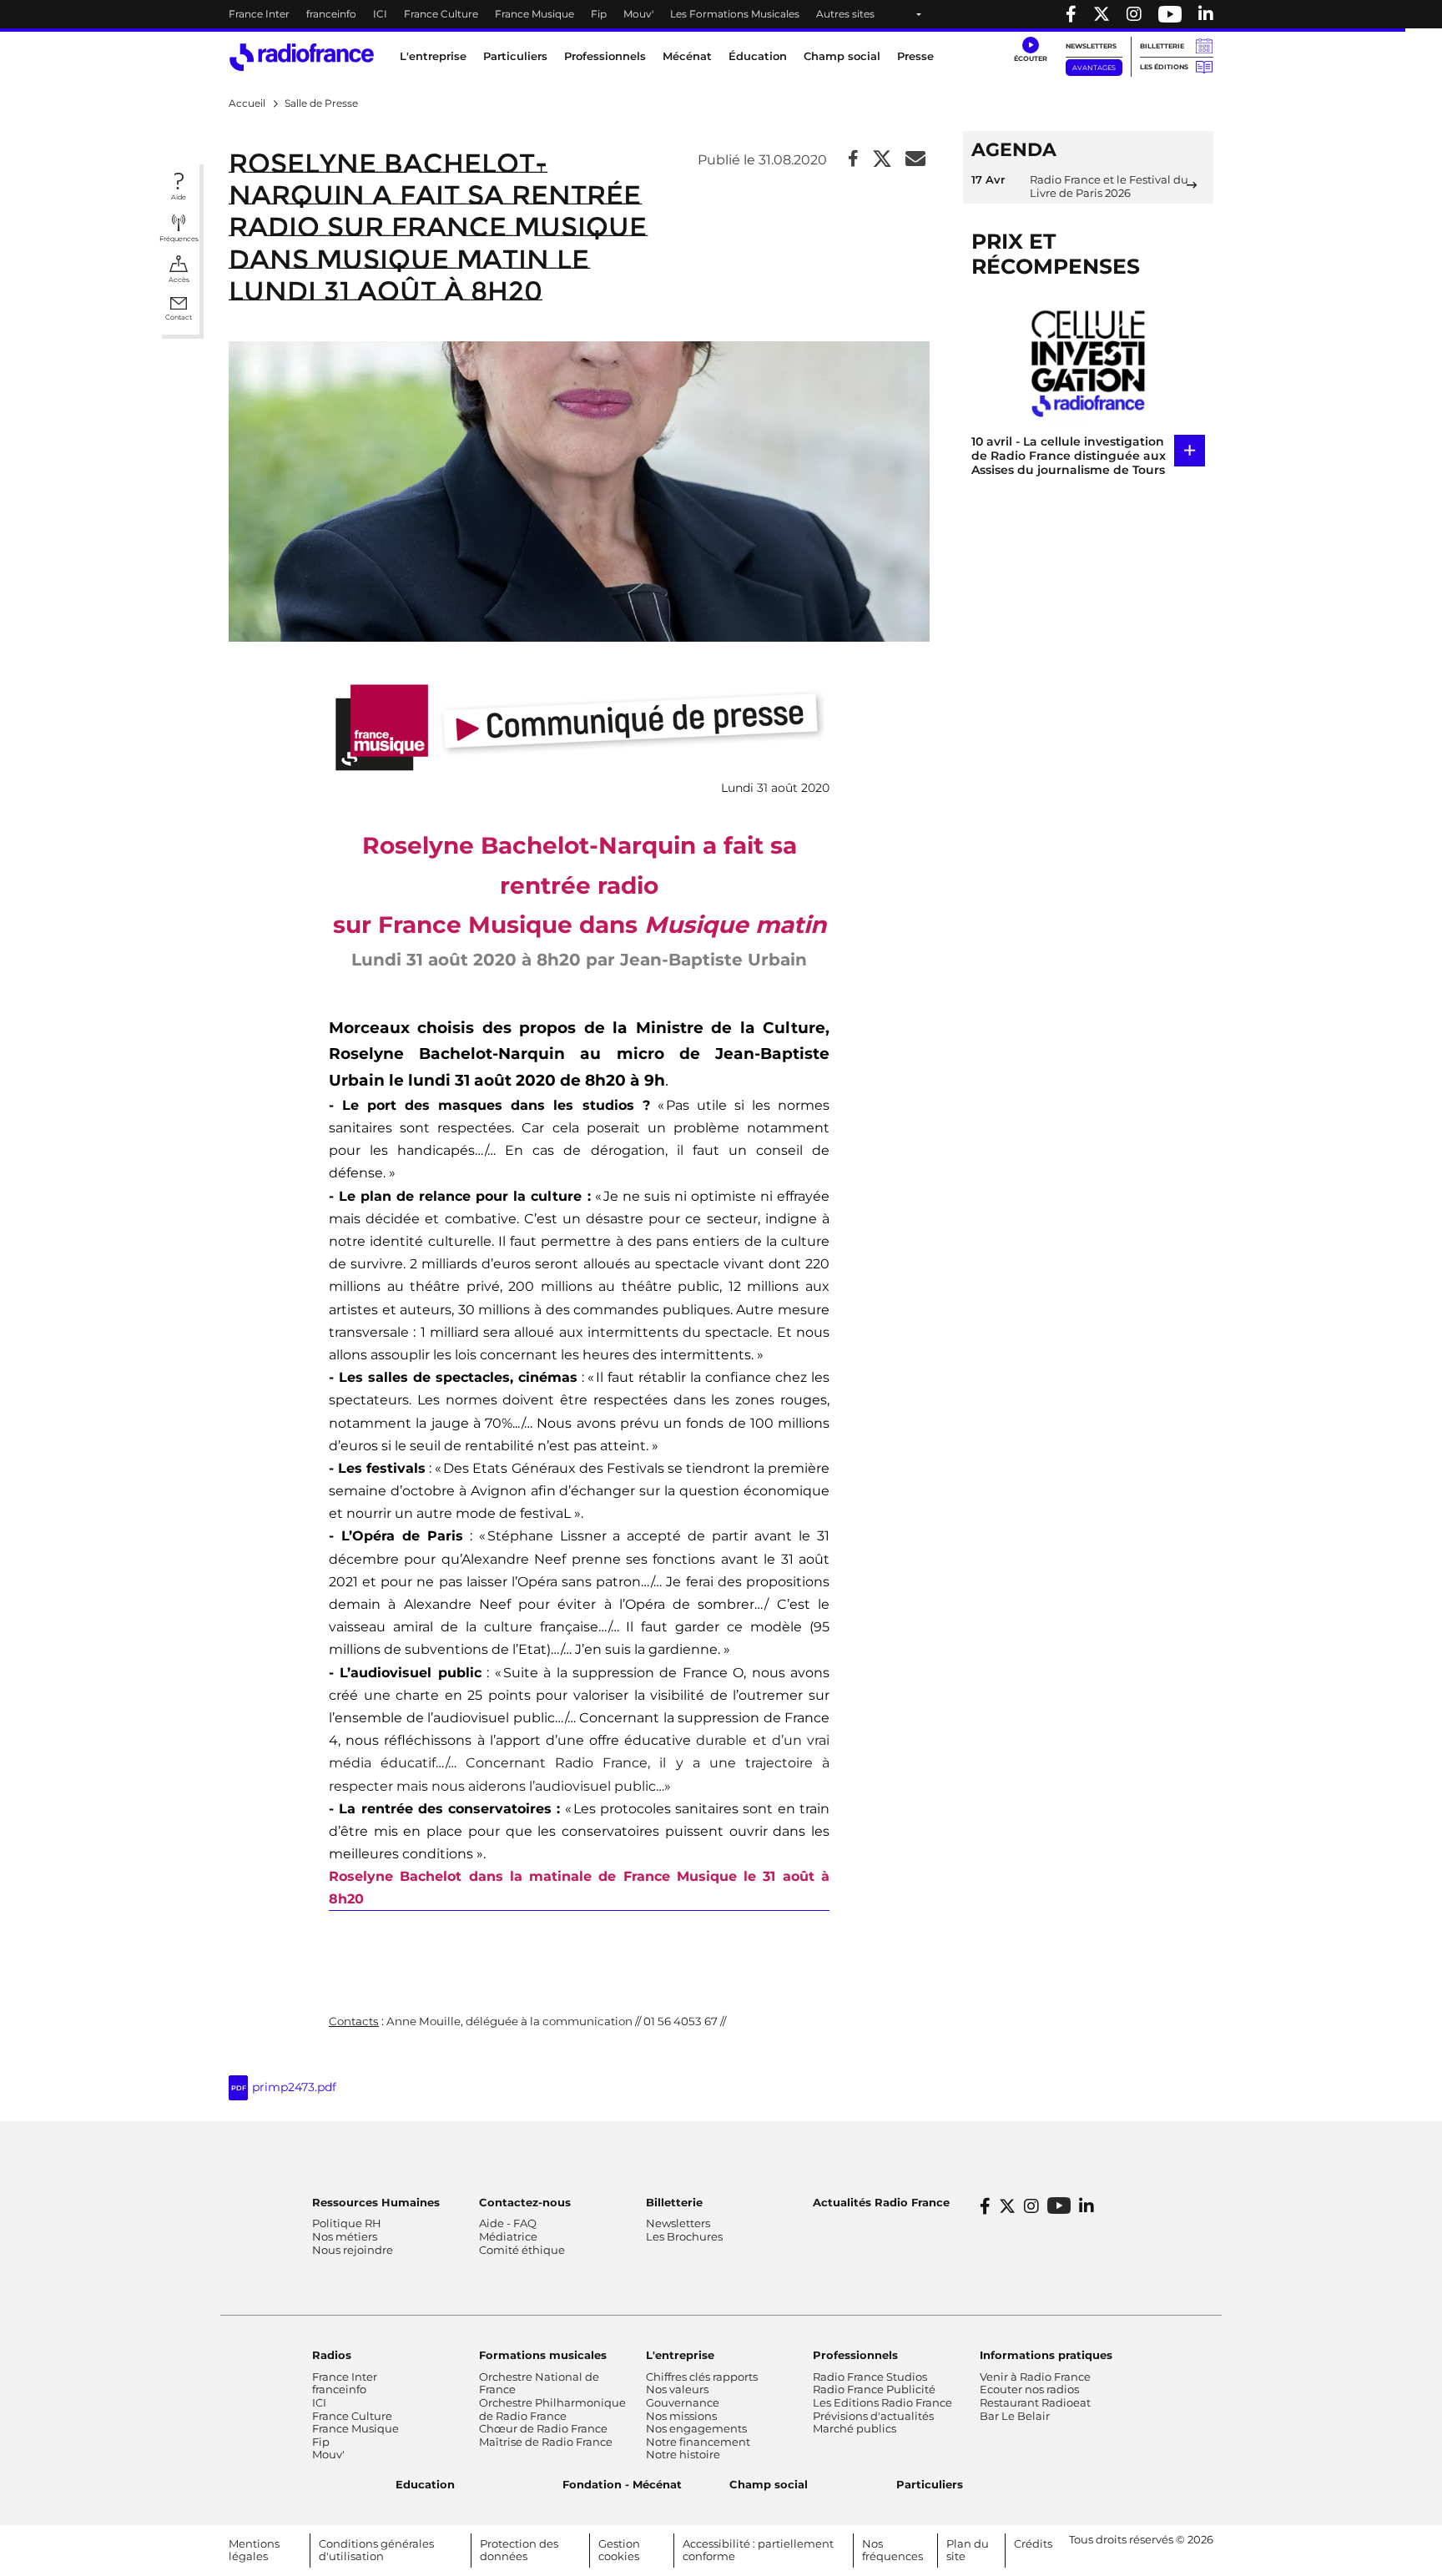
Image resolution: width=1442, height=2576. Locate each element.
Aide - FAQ (508, 2223)
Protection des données (519, 2550)
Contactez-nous (525, 2202)
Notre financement (698, 2442)
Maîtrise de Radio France (546, 2442)
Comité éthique (522, 2250)
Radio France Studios (870, 2377)
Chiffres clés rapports (702, 2377)
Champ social (842, 56)
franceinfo (331, 14)
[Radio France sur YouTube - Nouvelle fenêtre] (1170, 14)
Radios (332, 2355)
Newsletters (1091, 46)
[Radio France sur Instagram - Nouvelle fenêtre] (1134, 14)
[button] (1030, 50)
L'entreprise (680, 2355)
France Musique (534, 14)
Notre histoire (683, 2454)
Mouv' (638, 14)
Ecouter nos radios (1029, 2389)
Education (425, 2484)
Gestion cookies (619, 2550)
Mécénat (687, 56)
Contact (179, 317)
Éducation (758, 56)
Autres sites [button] (845, 14)
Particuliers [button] (515, 56)
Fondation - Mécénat (622, 2484)
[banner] (721, 14)
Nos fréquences (892, 2550)
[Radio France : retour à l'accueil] (302, 57)
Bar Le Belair (1015, 2416)
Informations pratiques (1046, 2355)
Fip (599, 14)
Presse (915, 56)
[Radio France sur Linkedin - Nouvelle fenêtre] (1206, 14)
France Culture (441, 14)
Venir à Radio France (1035, 2377)
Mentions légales (254, 2550)
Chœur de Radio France (543, 2428)
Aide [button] (179, 197)
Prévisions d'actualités (873, 2416)
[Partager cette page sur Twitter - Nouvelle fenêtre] (882, 160)
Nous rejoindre (353, 2250)
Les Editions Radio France (882, 2402)
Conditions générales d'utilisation (376, 2550)
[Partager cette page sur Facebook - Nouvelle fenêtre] (853, 160)
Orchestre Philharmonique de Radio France (552, 2409)
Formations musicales (543, 2355)
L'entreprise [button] (433, 56)
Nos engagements (696, 2428)
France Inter (259, 14)
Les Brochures (684, 2236)
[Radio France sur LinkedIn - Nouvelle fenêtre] (1087, 2206)
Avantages (1094, 68)
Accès (179, 280)
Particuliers (930, 2484)
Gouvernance (683, 2402)
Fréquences (179, 239)
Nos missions (681, 2416)
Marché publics (855, 2428)
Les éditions (1164, 67)
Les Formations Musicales (735, 14)
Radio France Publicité (874, 2389)
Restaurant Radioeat (1035, 2402)
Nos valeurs (677, 2389)
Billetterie (1162, 46)
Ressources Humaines (376, 2202)
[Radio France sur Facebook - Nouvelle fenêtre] (1071, 14)
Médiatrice (508, 2236)
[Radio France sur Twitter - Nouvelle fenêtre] (1102, 14)
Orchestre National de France (539, 2383)
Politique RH (347, 2223)
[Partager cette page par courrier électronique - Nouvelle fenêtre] (915, 160)
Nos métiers (345, 2236)
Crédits (1033, 2543)
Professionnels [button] (605, 56)
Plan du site (968, 2550)
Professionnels (855, 2355)
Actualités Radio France (881, 2202)
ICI (380, 14)
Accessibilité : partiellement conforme (758, 2550)
